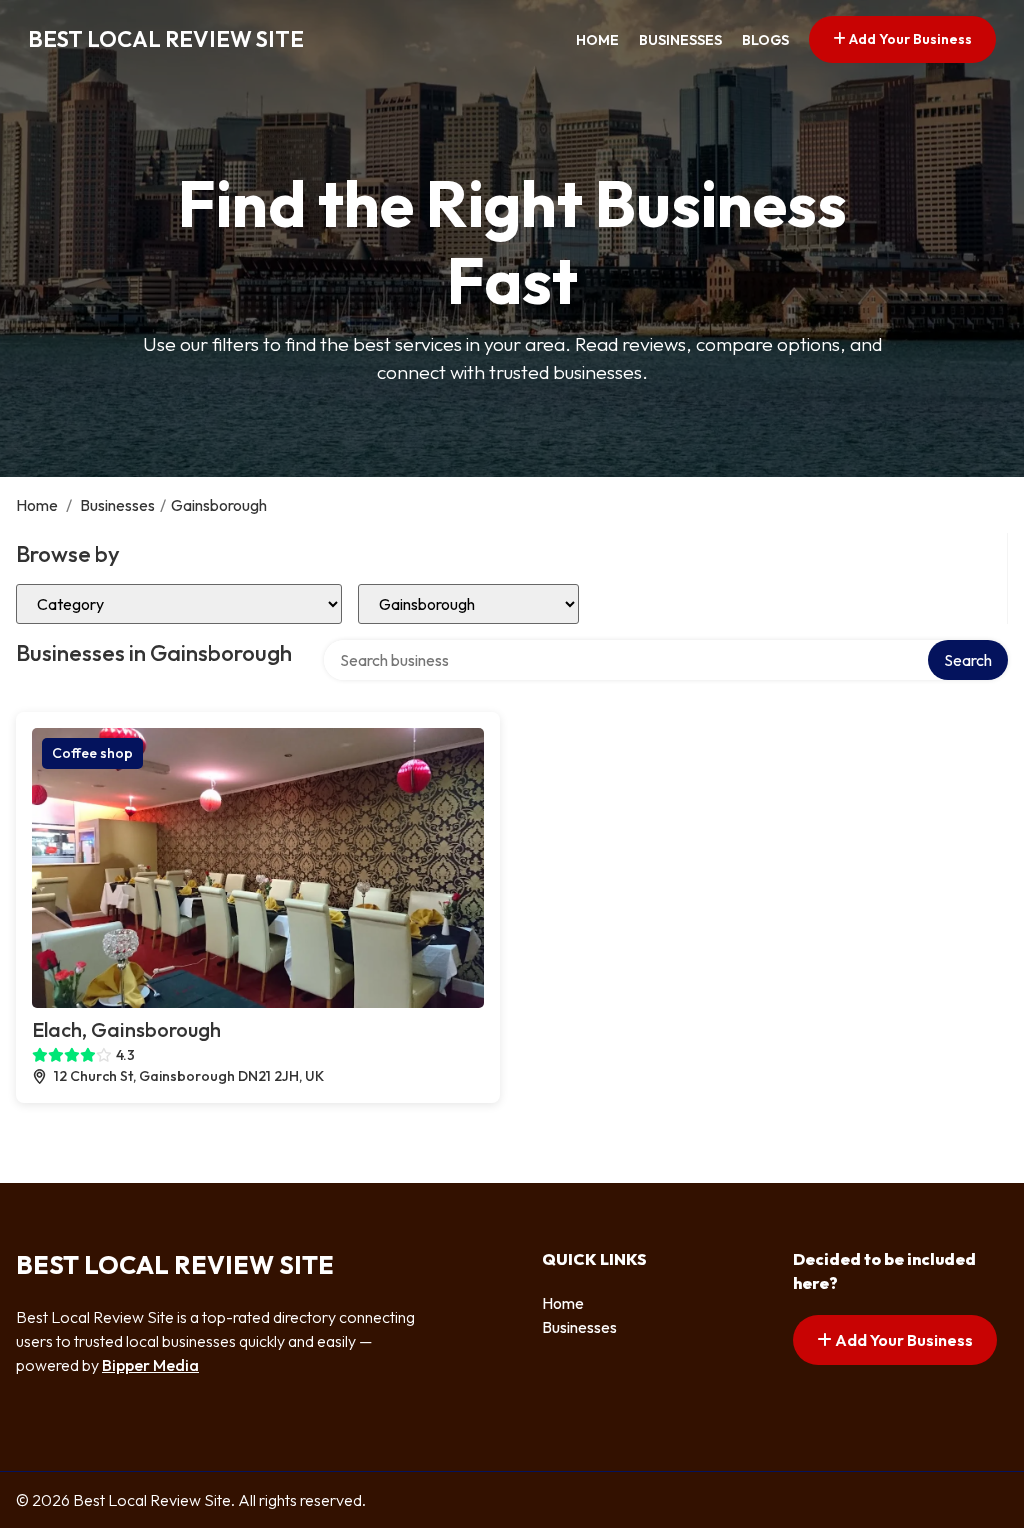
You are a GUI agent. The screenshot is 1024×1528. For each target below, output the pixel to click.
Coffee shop (92, 753)
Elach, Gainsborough (126, 1029)
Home (597, 40)
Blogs (765, 40)
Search (968, 660)
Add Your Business (909, 39)
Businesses (680, 40)
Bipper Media (150, 1365)
